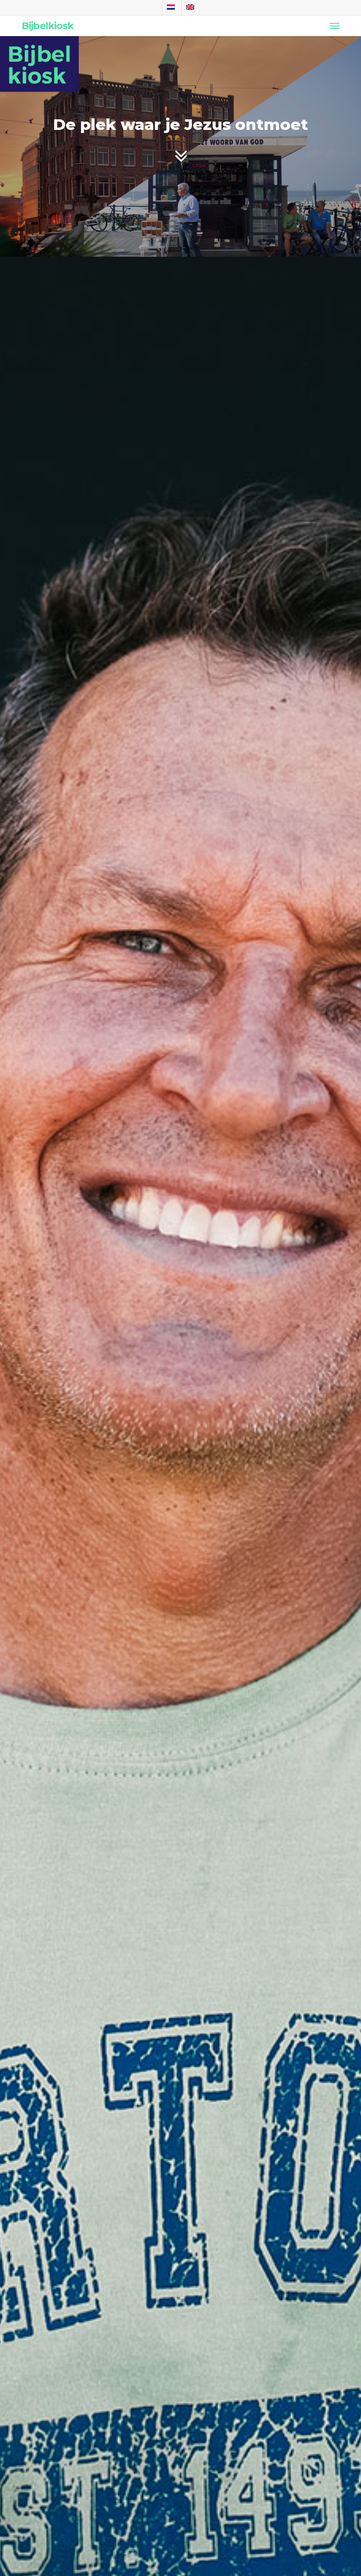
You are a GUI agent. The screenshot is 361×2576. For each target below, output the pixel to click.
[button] (335, 26)
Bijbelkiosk (48, 26)
